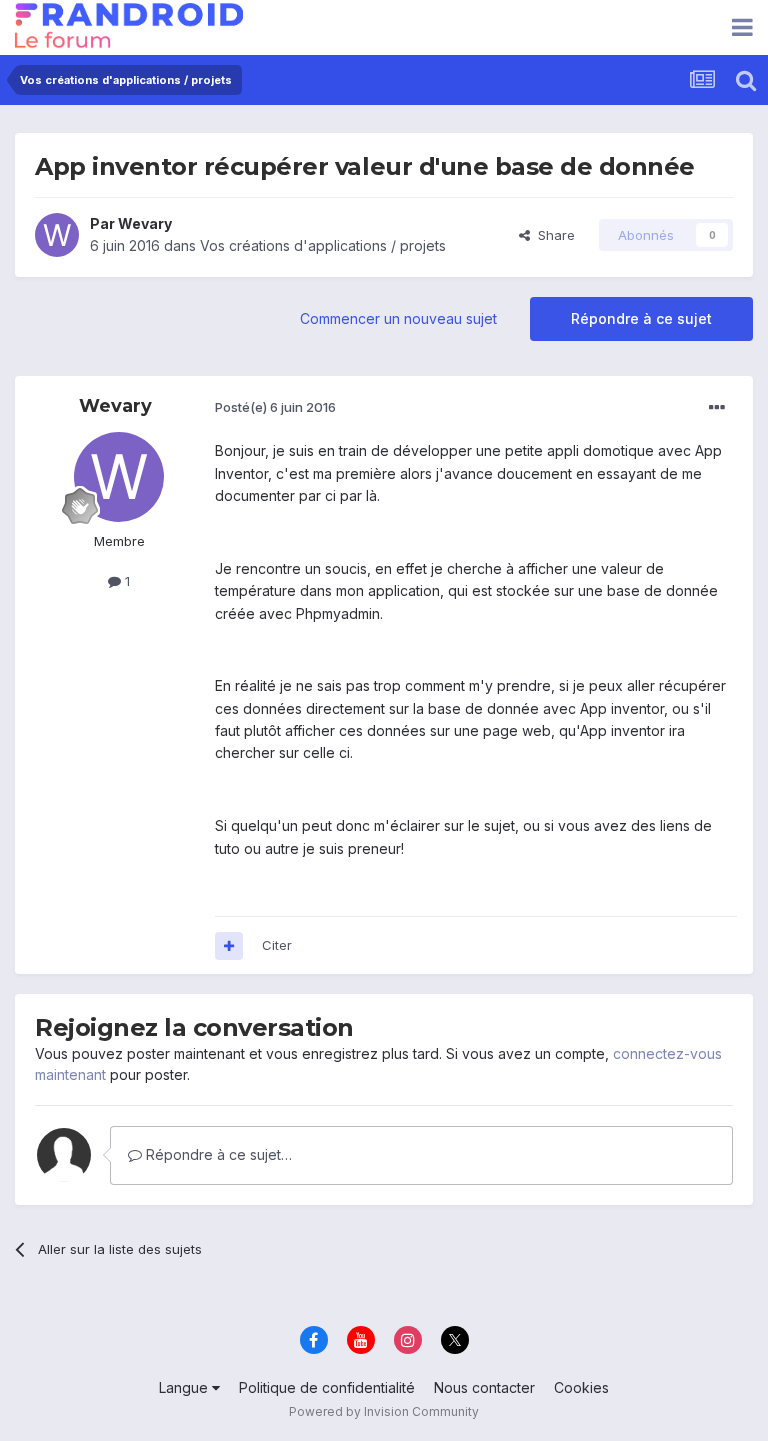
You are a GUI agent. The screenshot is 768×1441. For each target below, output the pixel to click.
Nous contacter (484, 1387)
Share (552, 235)
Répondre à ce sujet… (217, 1154)
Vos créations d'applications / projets (323, 245)
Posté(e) (275, 407)
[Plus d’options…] (717, 408)
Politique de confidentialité (327, 1387)
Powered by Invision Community (384, 1411)
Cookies (581, 1387)
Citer (277, 945)
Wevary (145, 223)
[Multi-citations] (229, 946)
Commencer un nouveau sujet (398, 318)
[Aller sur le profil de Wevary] (57, 235)
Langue (185, 1387)
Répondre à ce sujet (641, 318)
